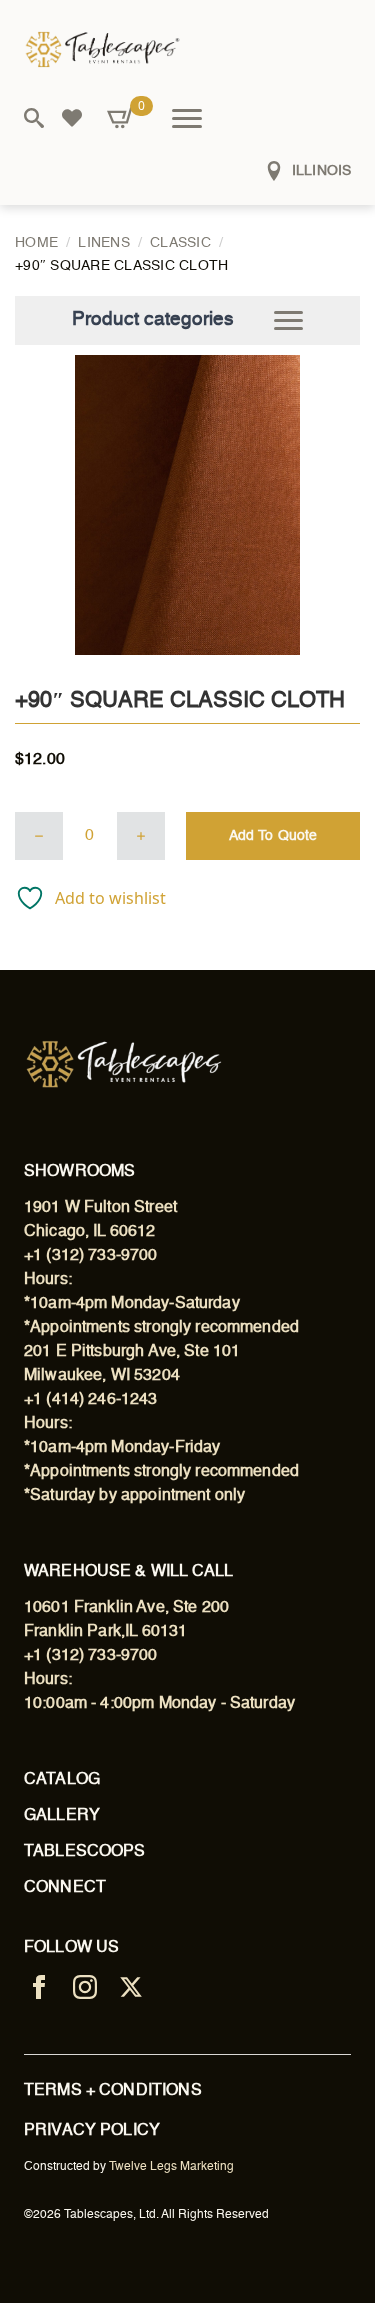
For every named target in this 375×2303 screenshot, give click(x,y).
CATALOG (62, 1780)
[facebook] (39, 1987)
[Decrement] (39, 836)
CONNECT (65, 1888)
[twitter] (131, 1987)
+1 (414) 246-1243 (91, 1400)
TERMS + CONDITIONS (113, 2091)
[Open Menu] (187, 118)
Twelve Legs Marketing (171, 2167)
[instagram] (85, 1987)
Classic (180, 243)
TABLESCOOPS (85, 1852)
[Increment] (141, 836)
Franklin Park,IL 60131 (105, 1632)
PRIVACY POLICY (92, 2131)
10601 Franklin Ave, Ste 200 (126, 1608)
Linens (104, 243)
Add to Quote (273, 836)
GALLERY (62, 1816)
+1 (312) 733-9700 (91, 1256)
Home (36, 243)
